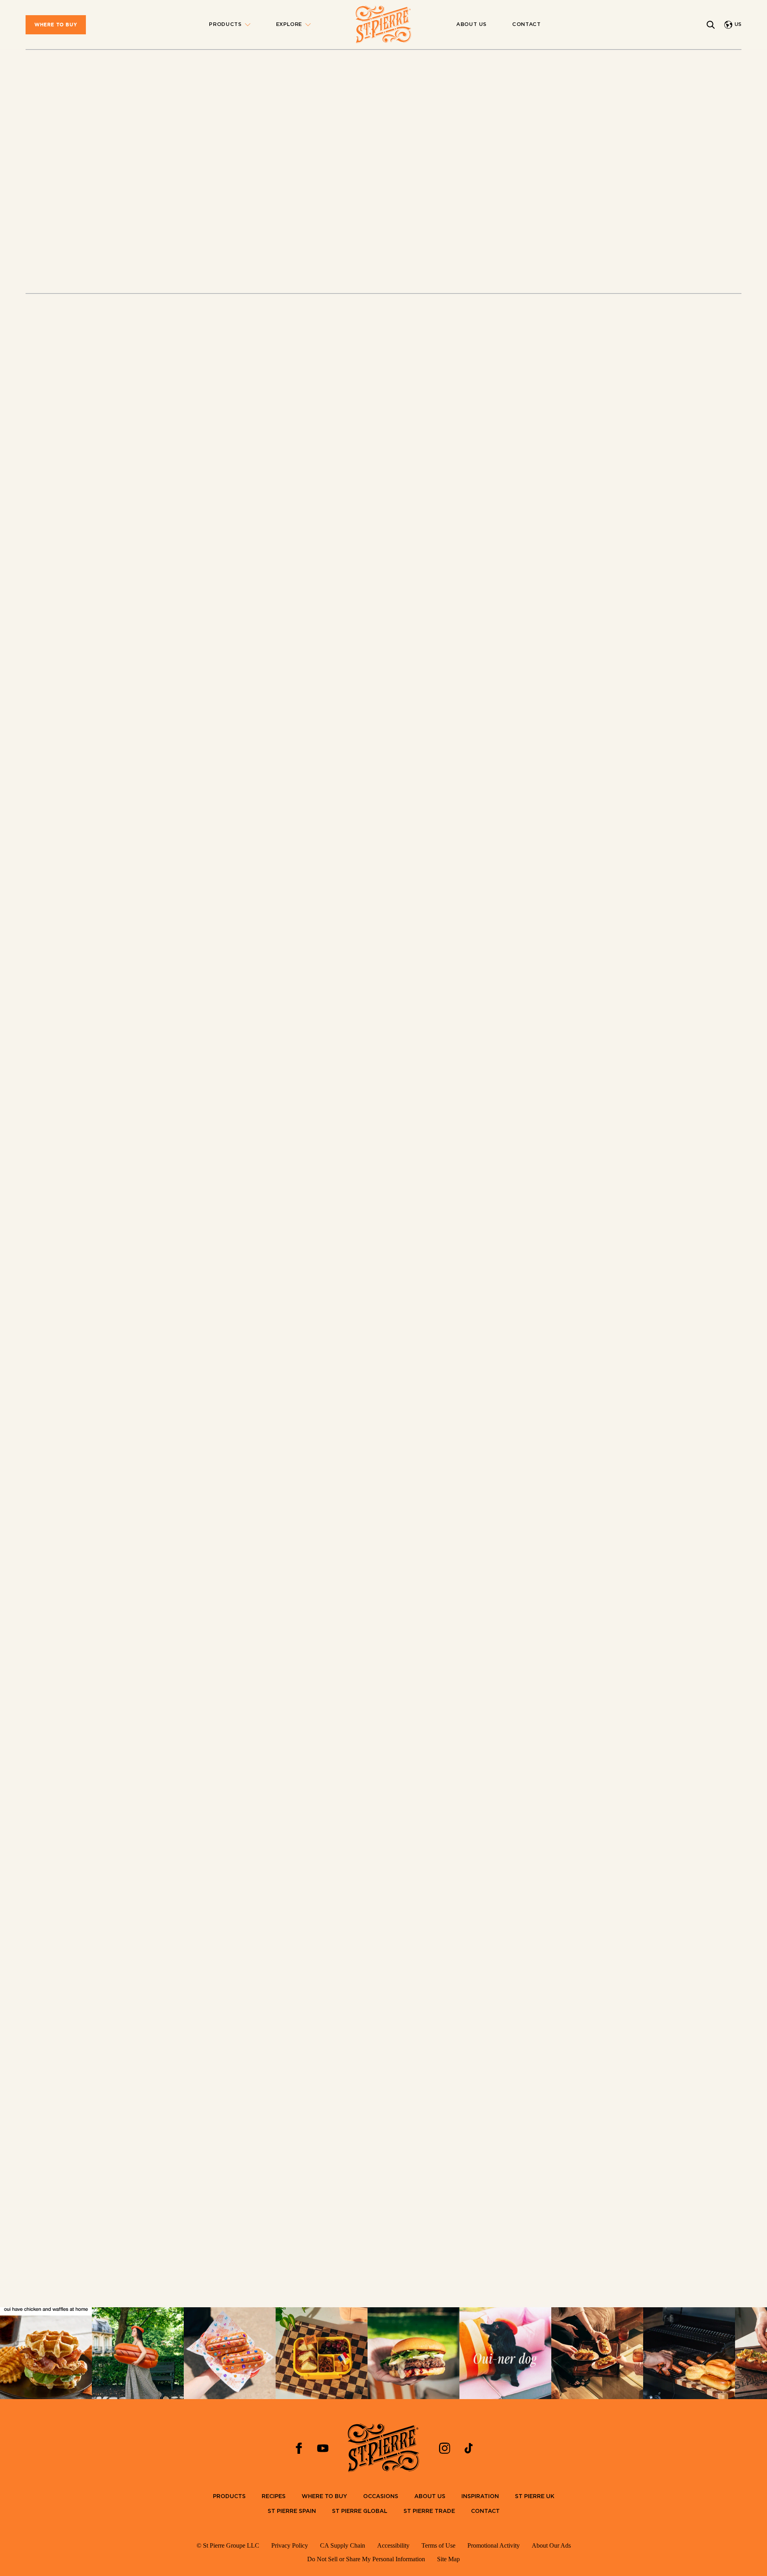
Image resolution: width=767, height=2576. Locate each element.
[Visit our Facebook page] (299, 2448)
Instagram (455, 432)
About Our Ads (551, 2545)
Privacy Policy (290, 2545)
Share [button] (595, 245)
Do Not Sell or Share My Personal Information (366, 2559)
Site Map (448, 2559)
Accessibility (393, 2545)
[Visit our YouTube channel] (323, 2448)
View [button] (33, 2290)
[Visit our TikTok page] (469, 2448)
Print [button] (554, 245)
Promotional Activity (494, 2545)
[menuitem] (56, 25)
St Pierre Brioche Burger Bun (458, 1462)
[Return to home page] (383, 25)
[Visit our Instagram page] (445, 2448)
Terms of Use (438, 2545)
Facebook (501, 432)
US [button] (738, 25)
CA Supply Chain (343, 2545)
